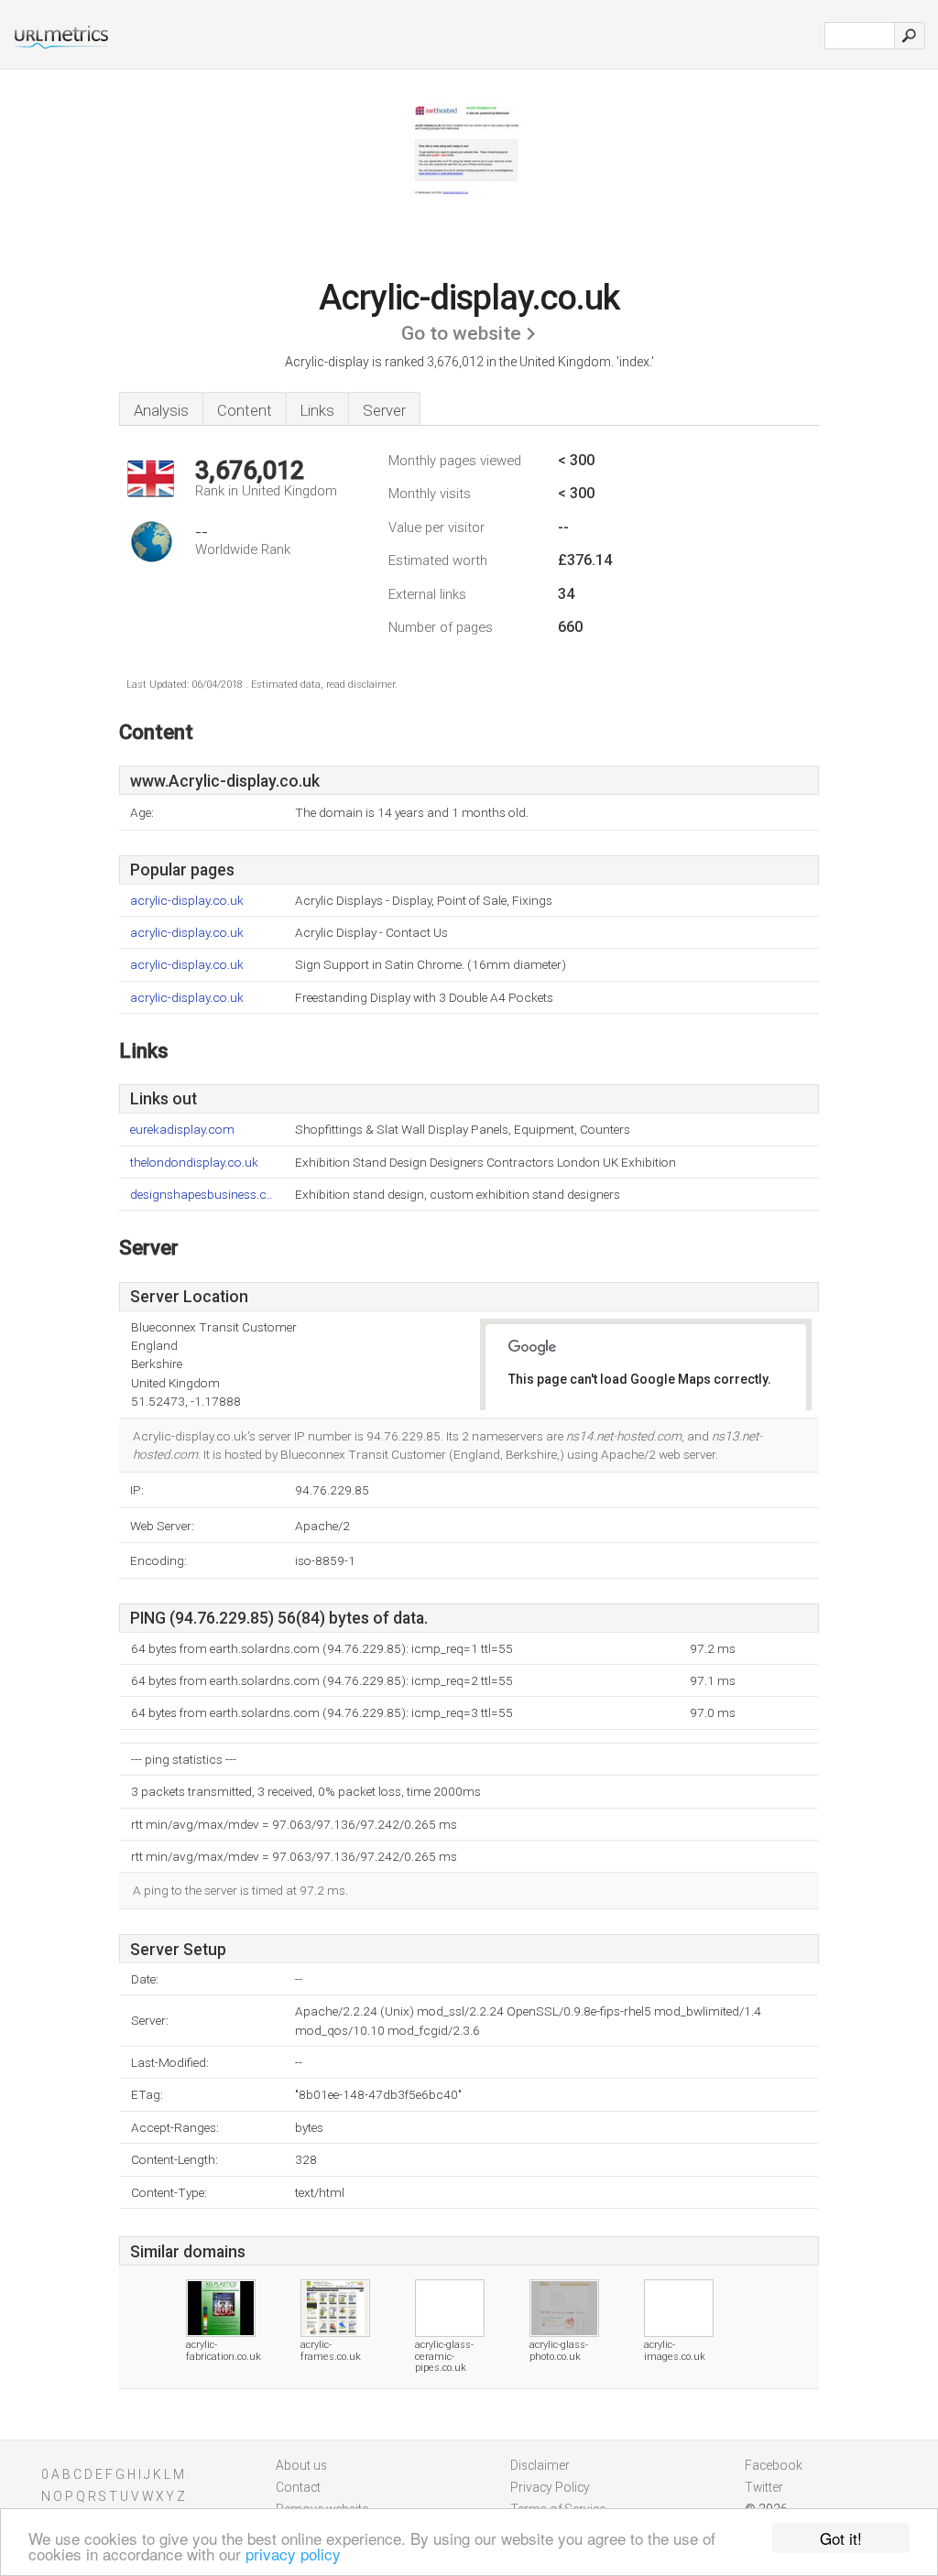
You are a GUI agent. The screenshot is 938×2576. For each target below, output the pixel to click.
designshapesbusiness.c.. (201, 1195)
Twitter (764, 2487)
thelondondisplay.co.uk (194, 1163)
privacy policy (293, 2554)
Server (384, 410)
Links (317, 410)
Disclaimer (540, 2465)
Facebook (774, 2465)
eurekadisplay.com (182, 1130)
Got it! (841, 2538)
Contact (298, 2487)
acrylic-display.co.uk (187, 901)
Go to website (461, 333)
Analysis (161, 410)
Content (245, 410)
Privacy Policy (550, 2487)
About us (301, 2465)
